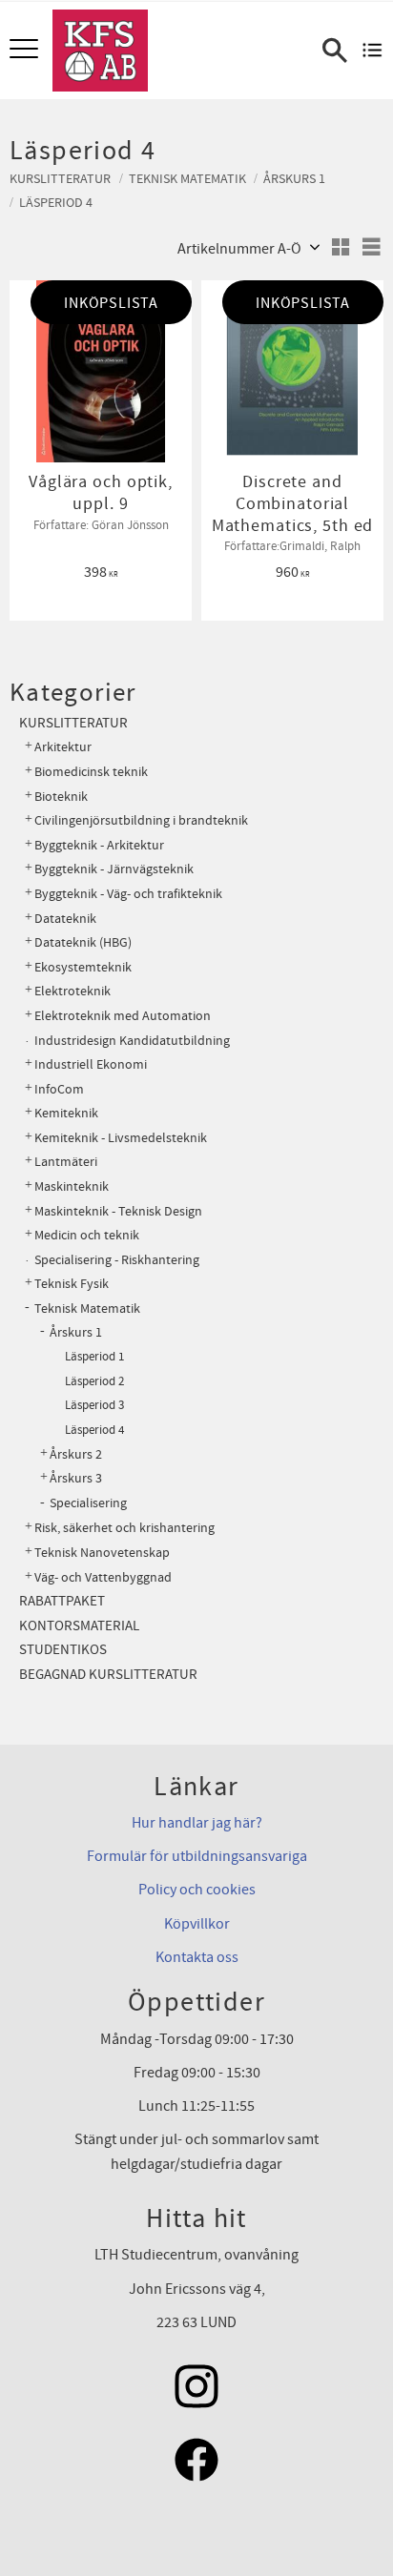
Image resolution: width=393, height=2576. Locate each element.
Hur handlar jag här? (197, 1823)
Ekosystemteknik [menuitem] (83, 967)
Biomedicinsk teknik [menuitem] (91, 772)
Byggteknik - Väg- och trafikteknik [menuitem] (128, 894)
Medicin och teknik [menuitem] (87, 1235)
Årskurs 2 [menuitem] (76, 1455)
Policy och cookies (197, 1890)
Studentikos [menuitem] (63, 1650)
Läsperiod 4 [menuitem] (94, 1430)
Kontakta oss (197, 1957)
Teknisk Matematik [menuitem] (87, 1308)
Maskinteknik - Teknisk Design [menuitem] (118, 1211)
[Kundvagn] (372, 51)
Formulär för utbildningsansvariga (197, 1856)
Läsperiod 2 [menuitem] (94, 1381)
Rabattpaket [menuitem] (62, 1601)
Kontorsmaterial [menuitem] (79, 1626)
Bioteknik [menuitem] (61, 797)
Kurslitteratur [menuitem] (73, 723)
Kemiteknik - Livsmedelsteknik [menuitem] (121, 1138)
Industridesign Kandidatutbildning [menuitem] (132, 1041)
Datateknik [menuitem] (65, 919)
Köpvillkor (197, 1924)
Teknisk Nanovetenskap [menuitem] (102, 1553)
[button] (26, 50)
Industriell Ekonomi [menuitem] (91, 1064)
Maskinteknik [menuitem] (72, 1186)
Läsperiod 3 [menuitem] (94, 1405)
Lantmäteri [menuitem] (66, 1162)
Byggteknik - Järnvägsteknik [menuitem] (114, 869)
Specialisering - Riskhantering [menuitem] (117, 1260)
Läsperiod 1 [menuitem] (94, 1357)
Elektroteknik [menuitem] (72, 991)
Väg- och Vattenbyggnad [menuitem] (103, 1577)
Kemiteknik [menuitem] (66, 1113)
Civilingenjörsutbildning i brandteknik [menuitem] (141, 820)
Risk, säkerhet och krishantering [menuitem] (124, 1528)
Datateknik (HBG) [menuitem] (83, 942)
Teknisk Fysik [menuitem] (72, 1284)
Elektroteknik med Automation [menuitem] (123, 1016)
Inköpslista (111, 303)
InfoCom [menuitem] (59, 1089)
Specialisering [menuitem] (88, 1503)
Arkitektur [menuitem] (63, 747)
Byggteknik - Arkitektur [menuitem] (99, 845)
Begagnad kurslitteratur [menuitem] (108, 1675)
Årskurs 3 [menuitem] (76, 1479)
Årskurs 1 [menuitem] (76, 1333)
